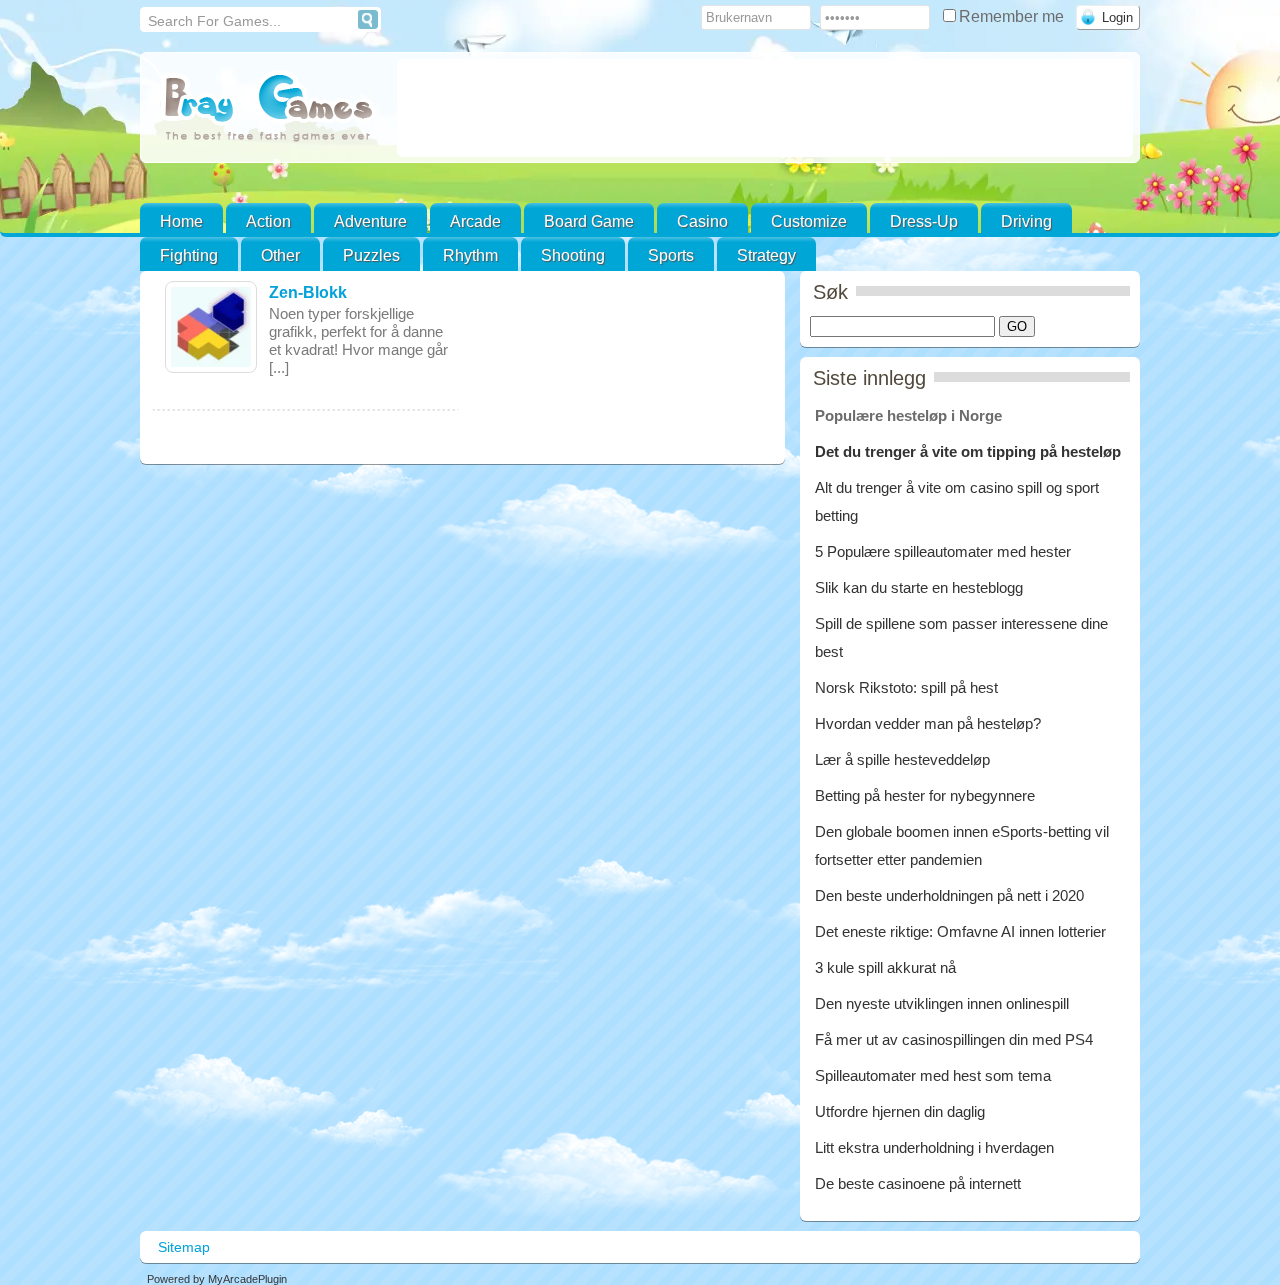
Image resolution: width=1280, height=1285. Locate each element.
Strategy (766, 255)
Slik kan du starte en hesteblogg (921, 587)
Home (181, 221)
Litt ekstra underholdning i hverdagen (934, 1147)
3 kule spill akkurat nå (885, 967)
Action (268, 221)
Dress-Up (924, 221)
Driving (1026, 221)
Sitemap (184, 1247)
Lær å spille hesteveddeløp (902, 759)
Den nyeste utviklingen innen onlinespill (942, 1003)
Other (280, 255)
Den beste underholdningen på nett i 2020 (949, 895)
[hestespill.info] (268, 109)
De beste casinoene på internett (918, 1183)
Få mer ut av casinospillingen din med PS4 (954, 1039)
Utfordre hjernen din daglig (900, 1111)
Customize (809, 221)
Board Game (589, 221)
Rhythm (470, 255)
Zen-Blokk (308, 292)
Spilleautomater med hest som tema (933, 1075)
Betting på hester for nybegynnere (925, 795)
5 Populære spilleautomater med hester (943, 551)
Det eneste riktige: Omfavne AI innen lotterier (960, 931)
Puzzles (371, 255)
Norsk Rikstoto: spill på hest (906, 687)
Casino (702, 221)
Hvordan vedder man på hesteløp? (928, 723)
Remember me (1013, 16)
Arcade (475, 221)
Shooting (573, 255)
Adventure (370, 221)
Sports (671, 255)
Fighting (189, 255)
